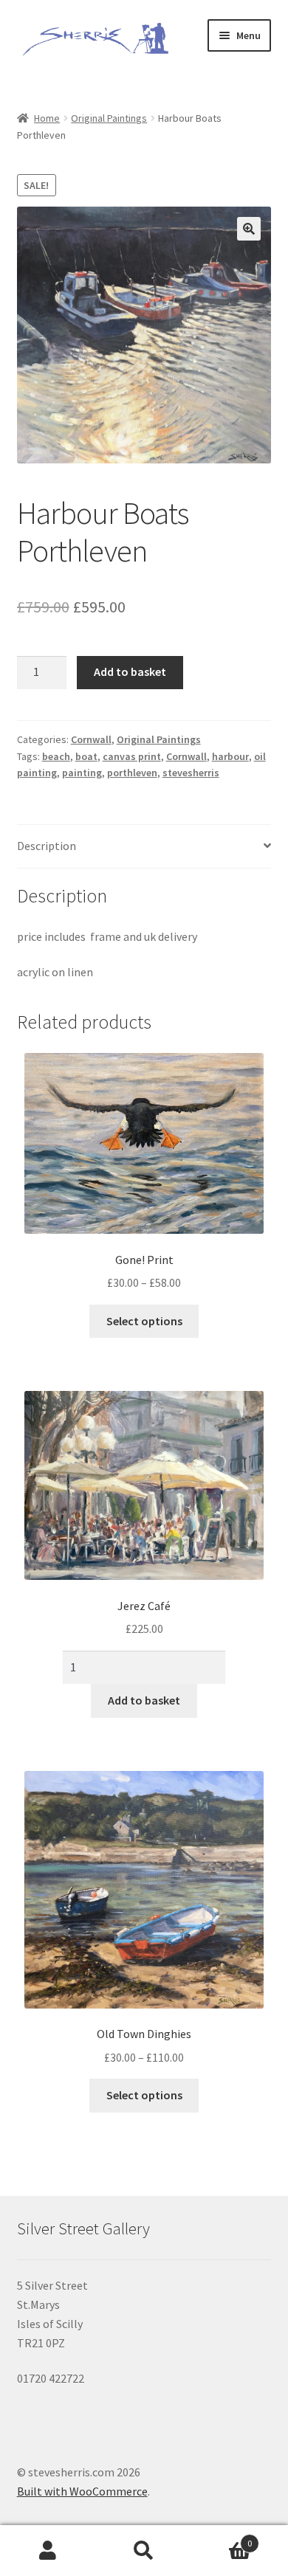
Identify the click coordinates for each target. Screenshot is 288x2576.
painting (82, 773)
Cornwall (91, 739)
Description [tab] (47, 846)
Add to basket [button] (144, 1700)
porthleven (132, 773)
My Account (48, 2551)
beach (56, 756)
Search (144, 2551)
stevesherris (191, 773)
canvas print (132, 756)
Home (47, 118)
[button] (249, 229)
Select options (144, 1321)
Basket (222, 2538)
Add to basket (130, 671)
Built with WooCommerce (82, 2491)
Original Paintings (109, 118)
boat (86, 756)
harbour (230, 756)
